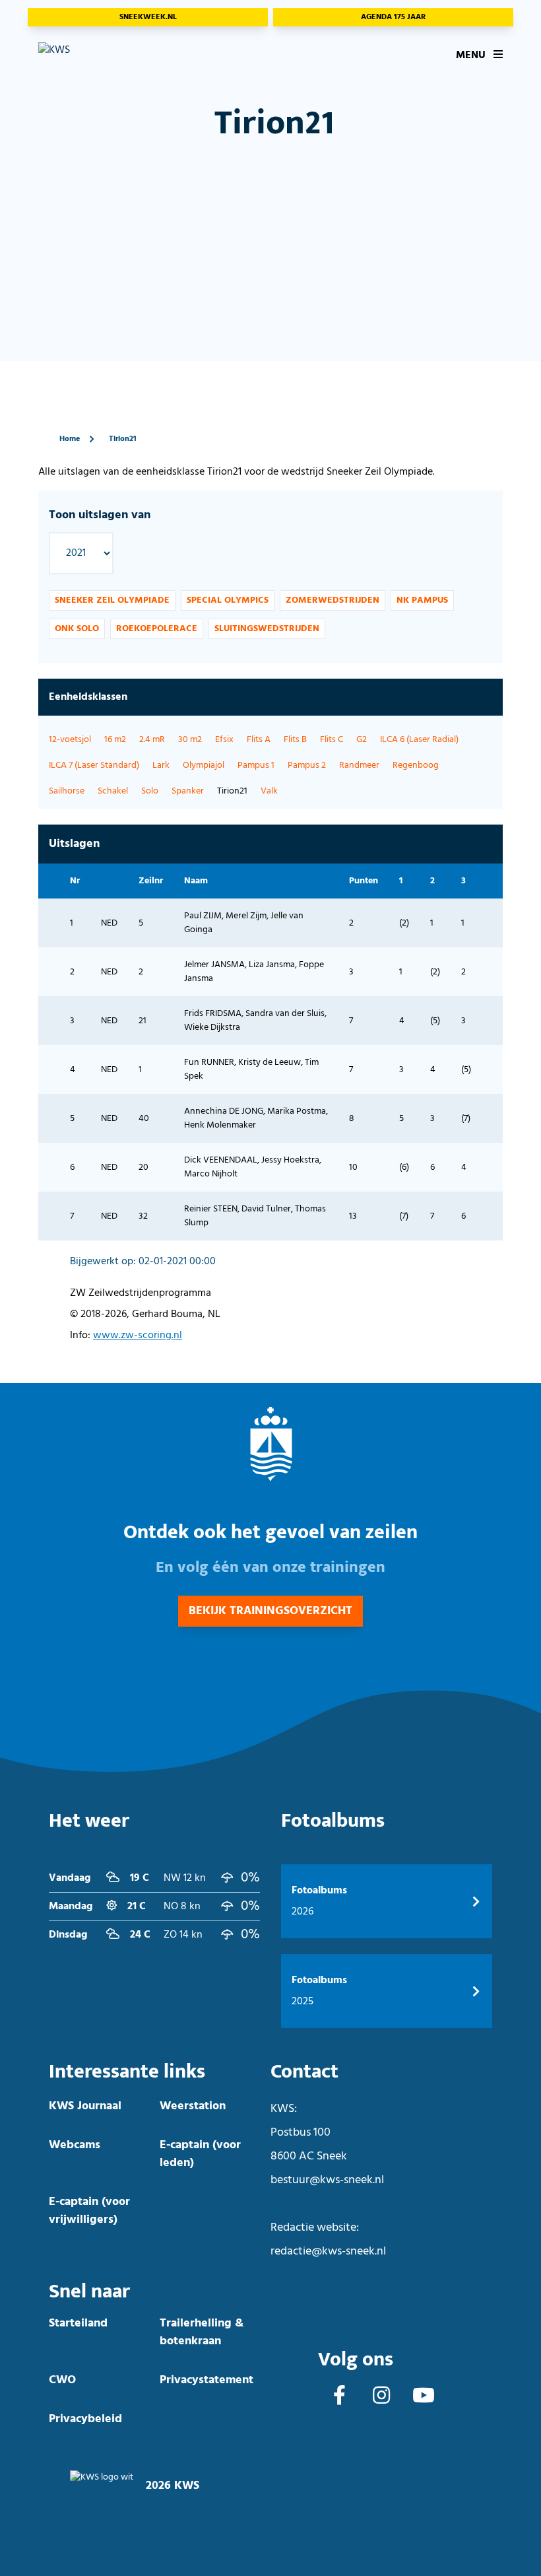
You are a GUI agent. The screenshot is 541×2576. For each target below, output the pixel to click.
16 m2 (115, 740)
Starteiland (78, 2323)
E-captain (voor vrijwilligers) (89, 2211)
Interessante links (127, 2072)
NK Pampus (422, 600)
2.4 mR (152, 740)
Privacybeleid (85, 2419)
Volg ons (356, 2360)
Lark (161, 765)
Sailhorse (67, 791)
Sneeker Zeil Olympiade (112, 600)
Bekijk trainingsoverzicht (270, 1611)
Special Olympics (228, 600)
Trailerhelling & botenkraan (202, 2332)
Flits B (295, 740)
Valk (269, 791)
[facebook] (339, 2397)
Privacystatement (207, 2380)
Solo (150, 791)
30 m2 (190, 740)
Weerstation (193, 2106)
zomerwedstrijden (333, 600)
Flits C (332, 740)
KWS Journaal (85, 2106)
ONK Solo (77, 629)
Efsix (224, 740)
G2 (362, 740)
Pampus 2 (307, 765)
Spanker (188, 791)
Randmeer (359, 765)
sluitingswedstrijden (267, 629)
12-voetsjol (70, 740)
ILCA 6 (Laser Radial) (419, 740)
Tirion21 (123, 439)
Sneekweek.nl (148, 17)
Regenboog (416, 765)
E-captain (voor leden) (200, 2154)
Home (70, 439)
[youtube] (424, 2397)
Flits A (259, 740)
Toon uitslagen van (100, 515)
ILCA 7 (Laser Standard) (94, 765)
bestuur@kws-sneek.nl (327, 2180)
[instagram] (381, 2397)
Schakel (113, 791)
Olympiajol (204, 765)
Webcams (75, 2145)
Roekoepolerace (157, 629)
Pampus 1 (256, 765)
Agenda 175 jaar (393, 17)
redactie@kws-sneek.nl (328, 2252)
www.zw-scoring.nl (138, 1336)
